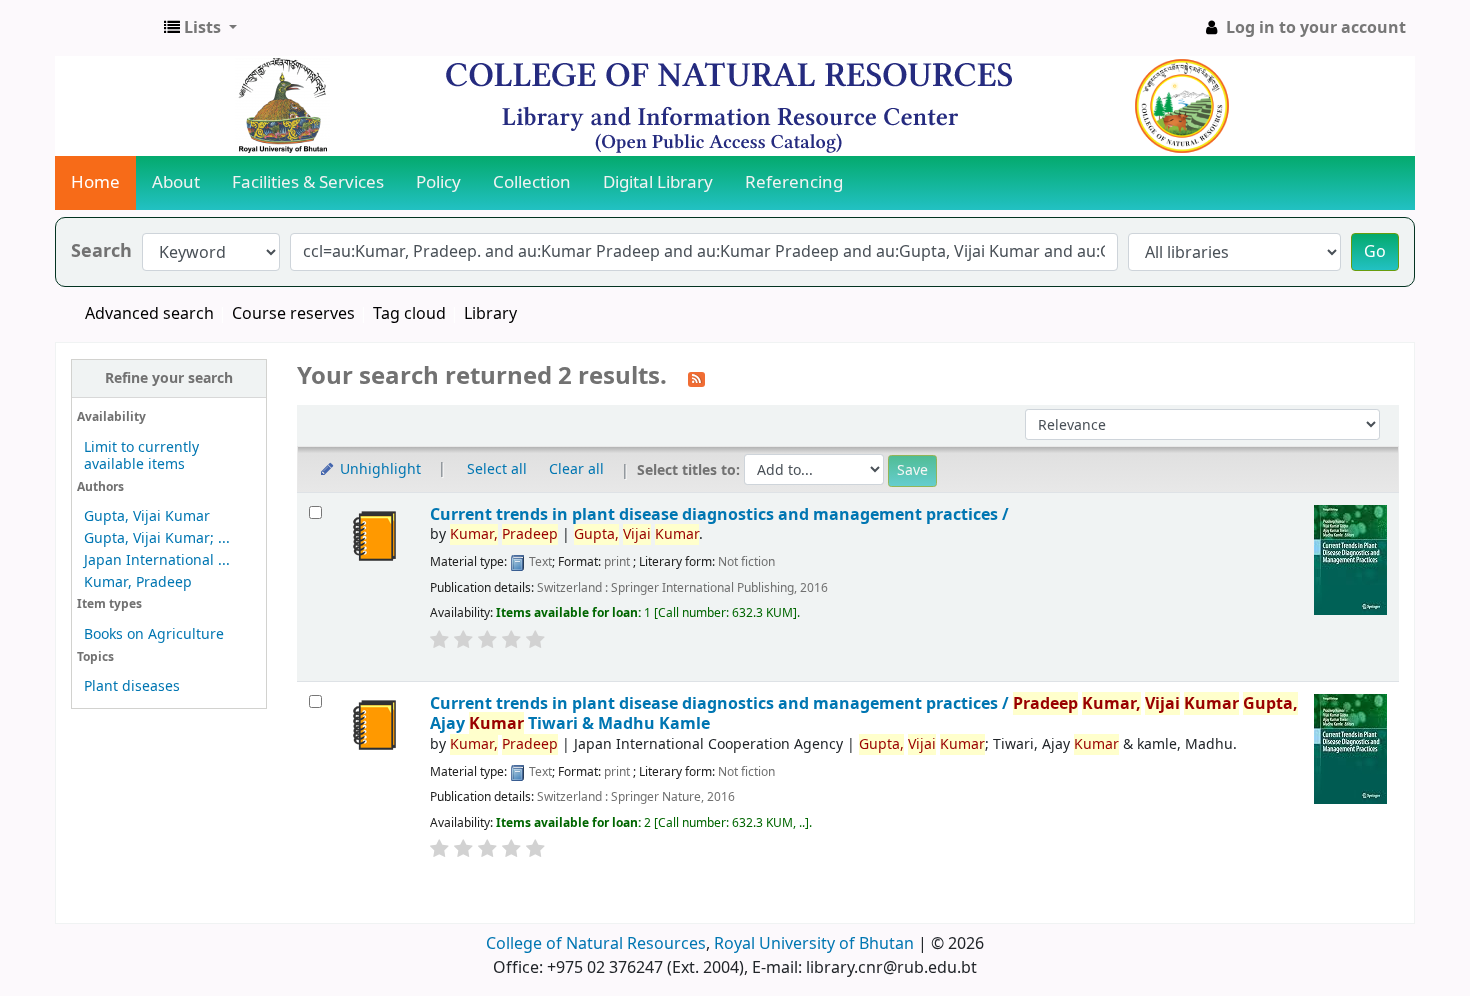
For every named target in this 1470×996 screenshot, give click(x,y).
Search (101, 251)
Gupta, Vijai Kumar (147, 516)
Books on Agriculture (154, 634)
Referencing (794, 182)
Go (1375, 252)
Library (490, 314)
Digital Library (658, 182)
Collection (532, 182)
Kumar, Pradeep (138, 582)
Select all (497, 469)
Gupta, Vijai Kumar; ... (157, 538)
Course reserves (293, 314)
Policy (438, 182)
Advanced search (149, 314)
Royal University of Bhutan (814, 944)
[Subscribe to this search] (696, 378)
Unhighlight (378, 469)
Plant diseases (132, 686)
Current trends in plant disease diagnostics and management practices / (719, 514)
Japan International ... (157, 560)
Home (95, 182)
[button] (200, 28)
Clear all (576, 469)
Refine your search (169, 378)
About (176, 182)
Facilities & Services (308, 182)
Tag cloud (409, 314)
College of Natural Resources (596, 944)
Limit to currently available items (141, 456)
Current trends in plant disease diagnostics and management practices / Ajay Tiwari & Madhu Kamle (864, 713)
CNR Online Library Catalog (106, 28)
